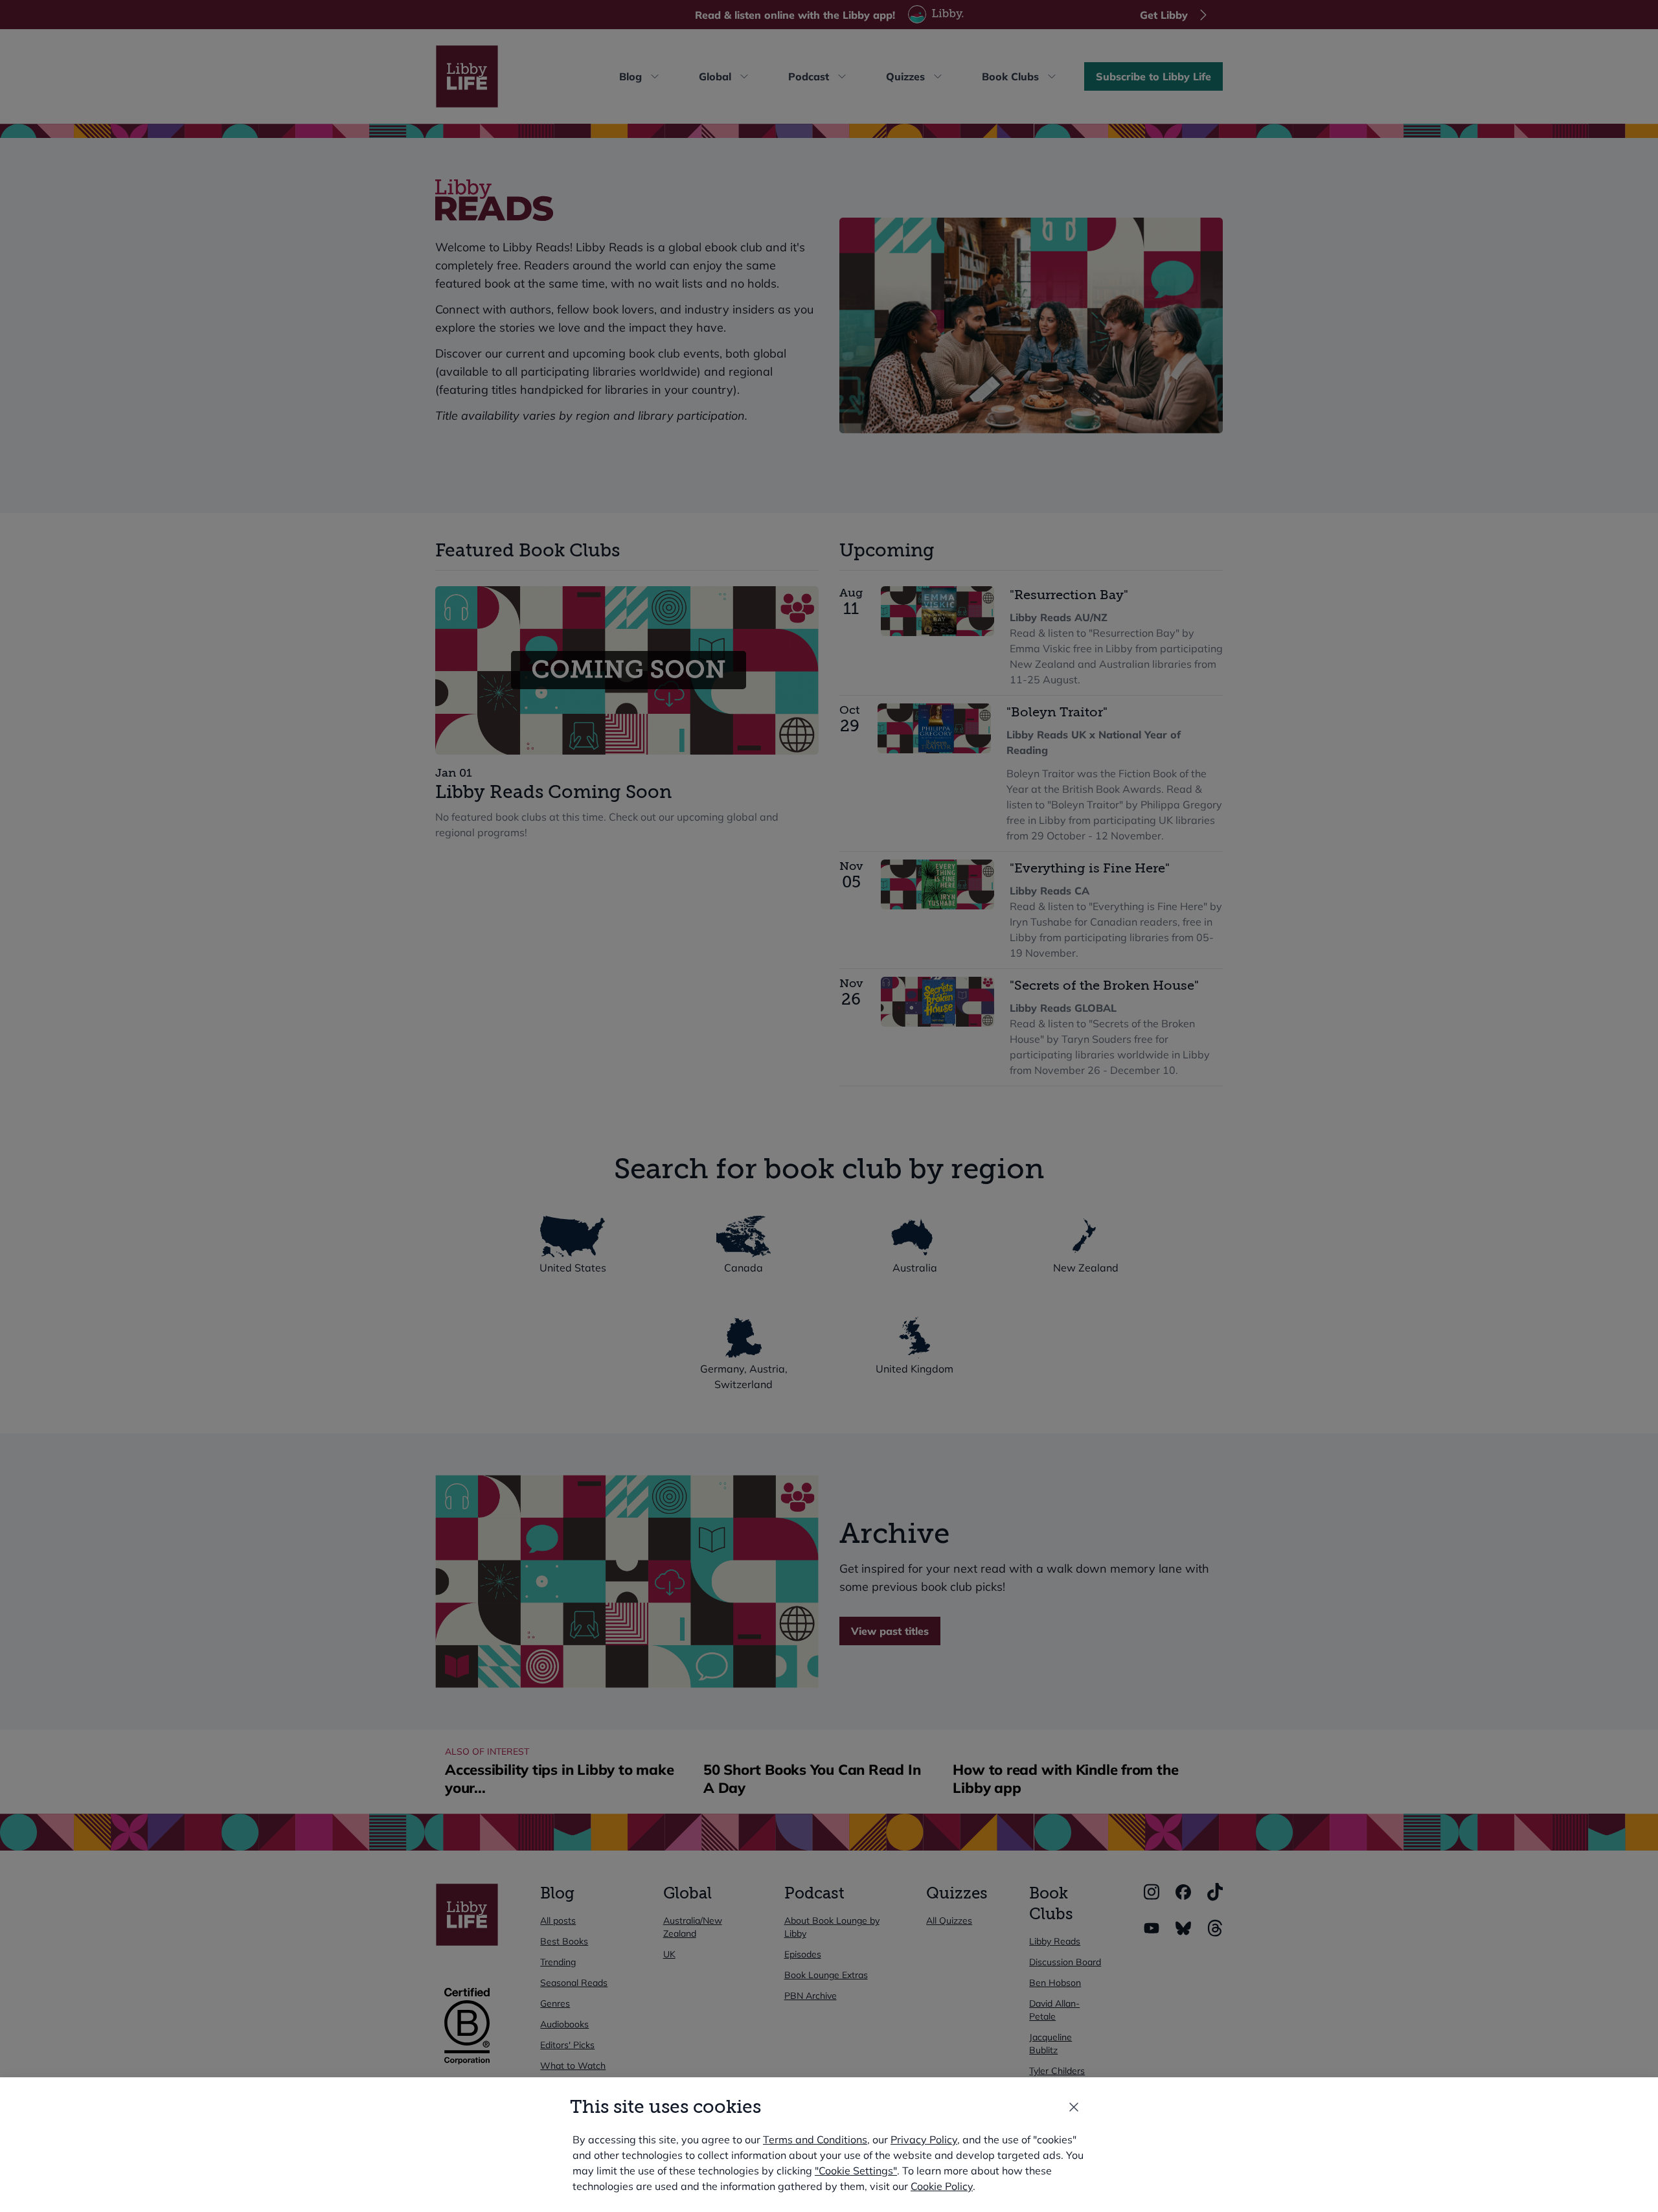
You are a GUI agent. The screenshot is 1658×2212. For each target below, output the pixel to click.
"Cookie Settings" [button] (856, 2171)
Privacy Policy (924, 2139)
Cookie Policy (942, 2186)
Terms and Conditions (815, 2139)
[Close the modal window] (1074, 2107)
